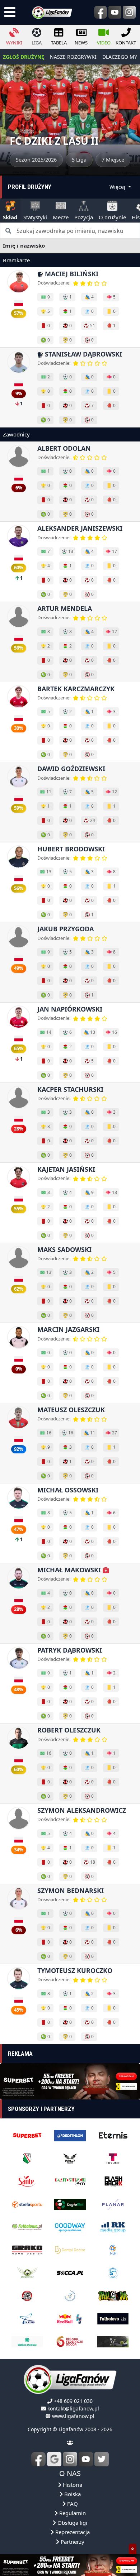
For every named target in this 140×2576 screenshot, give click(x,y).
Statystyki (35, 217)
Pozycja (84, 217)
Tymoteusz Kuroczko (75, 1970)
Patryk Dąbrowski (70, 1650)
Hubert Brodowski (71, 849)
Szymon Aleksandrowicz (82, 1810)
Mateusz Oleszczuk (71, 1410)
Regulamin (72, 2513)
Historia (72, 2485)
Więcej (118, 187)
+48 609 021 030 (73, 2401)
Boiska (72, 2494)
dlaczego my (120, 57)
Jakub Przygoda (66, 929)
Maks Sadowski (64, 1249)
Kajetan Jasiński (66, 1169)
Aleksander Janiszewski (80, 528)
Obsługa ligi (72, 2523)
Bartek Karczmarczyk (76, 689)
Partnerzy (72, 2542)
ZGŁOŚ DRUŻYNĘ (24, 57)
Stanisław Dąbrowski (83, 354)
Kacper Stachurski (70, 1089)
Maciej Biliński (71, 274)
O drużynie (112, 217)
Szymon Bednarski (71, 1891)
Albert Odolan (64, 448)
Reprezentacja (72, 2532)
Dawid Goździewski (71, 769)
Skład (10, 217)
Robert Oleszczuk (69, 1730)
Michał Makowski (70, 1570)
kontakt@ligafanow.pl (73, 2408)
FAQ (72, 2504)
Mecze (61, 217)
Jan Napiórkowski (70, 1009)
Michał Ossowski (68, 1490)
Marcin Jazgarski (68, 1329)
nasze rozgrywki (73, 57)
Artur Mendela (65, 608)
